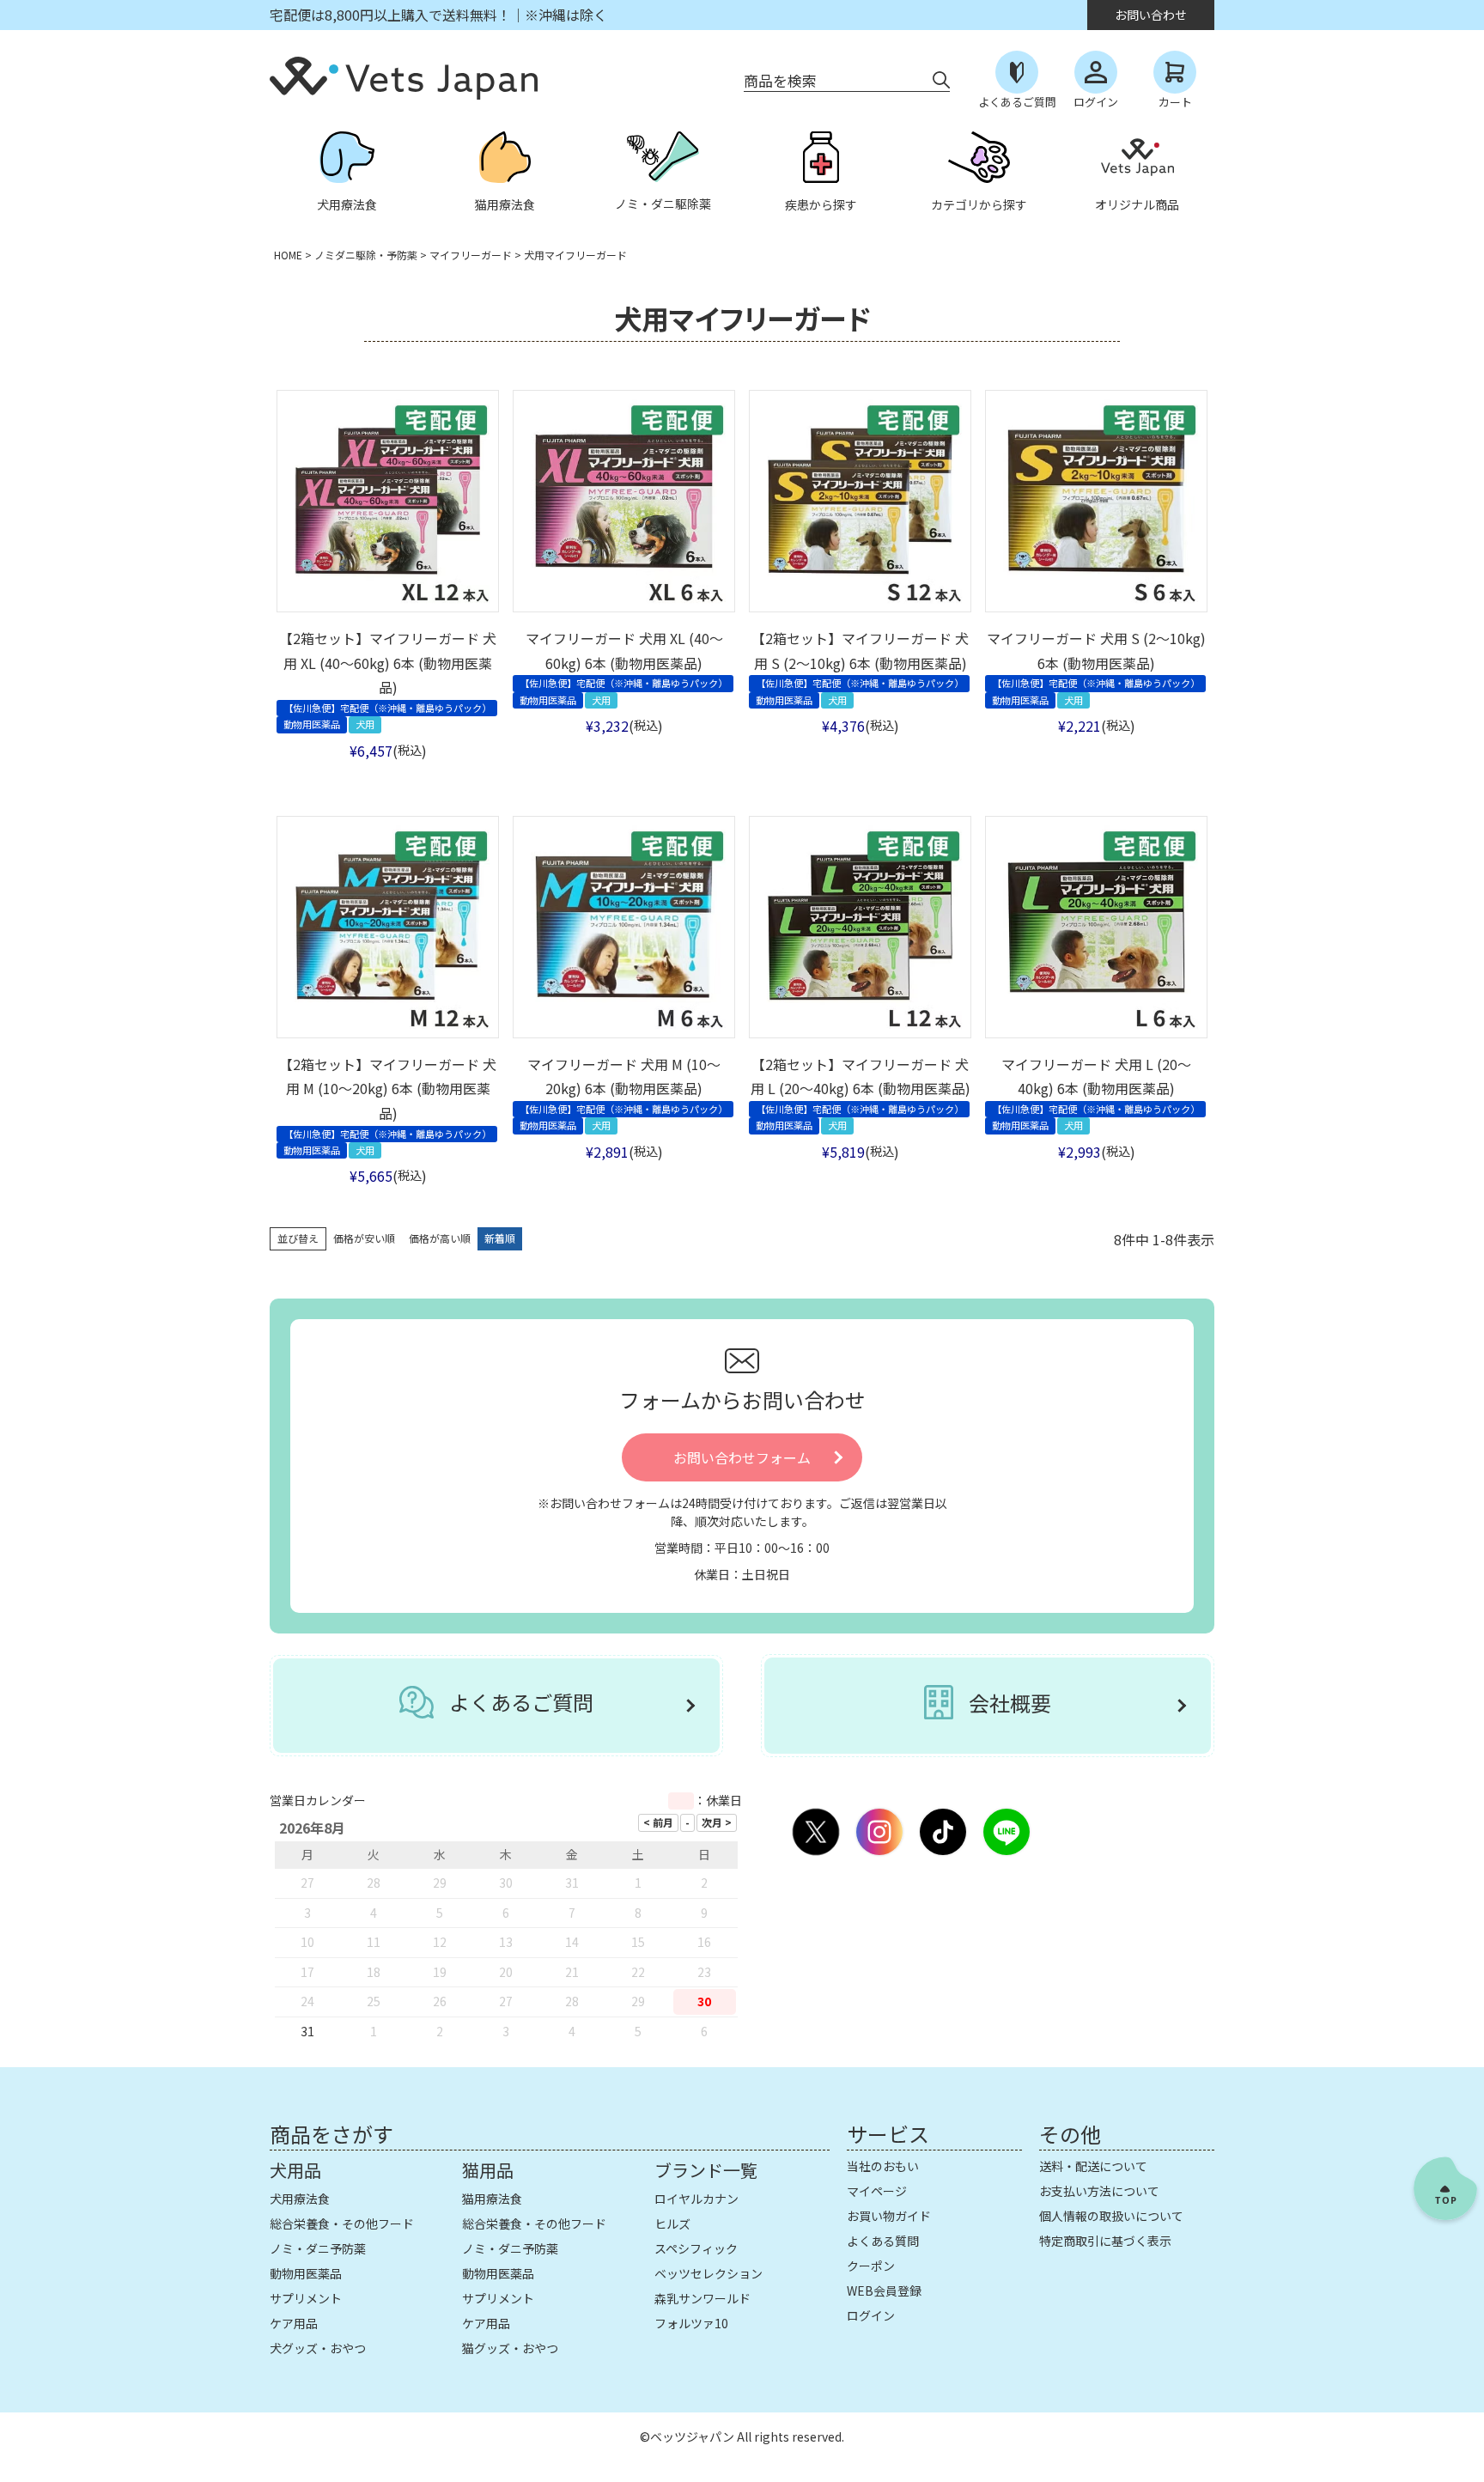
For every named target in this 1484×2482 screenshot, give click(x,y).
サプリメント (306, 2298)
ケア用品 (294, 2323)
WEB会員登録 (884, 2290)
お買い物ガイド (889, 2216)
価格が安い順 (364, 1238)
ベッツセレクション (709, 2273)
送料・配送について (1093, 2166)
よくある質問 (883, 2241)
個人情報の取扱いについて (1111, 2216)
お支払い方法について (1099, 2191)
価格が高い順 (440, 1238)
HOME (288, 255)
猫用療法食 (492, 2199)
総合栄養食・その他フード (342, 2223)
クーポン (871, 2266)
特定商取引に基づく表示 (1105, 2241)
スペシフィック (696, 2248)
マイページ (877, 2191)
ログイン (871, 2315)
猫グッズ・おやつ (510, 2348)
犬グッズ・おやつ (318, 2348)
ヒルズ (672, 2223)
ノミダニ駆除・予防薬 (366, 255)
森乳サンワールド (702, 2298)
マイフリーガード (471, 255)
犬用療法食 (300, 2199)
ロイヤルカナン (696, 2199)
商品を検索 (780, 80)
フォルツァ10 (691, 2323)
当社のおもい (883, 2166)
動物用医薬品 (306, 2273)
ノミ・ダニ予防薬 (318, 2248)
